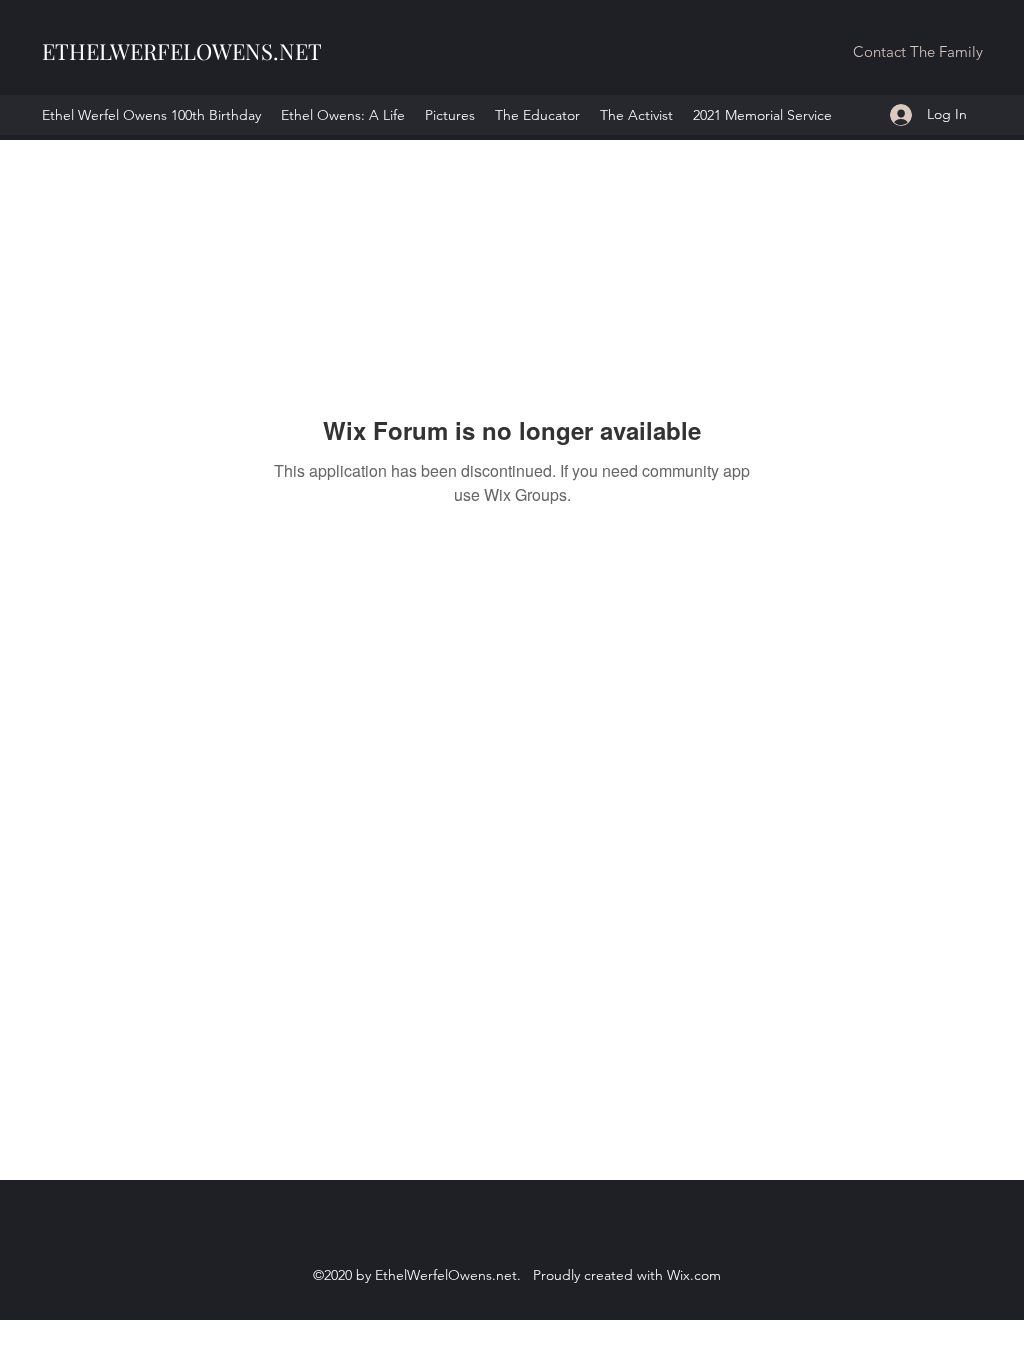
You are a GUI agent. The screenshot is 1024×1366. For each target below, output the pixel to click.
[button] (917, 52)
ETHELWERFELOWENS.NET (182, 51)
